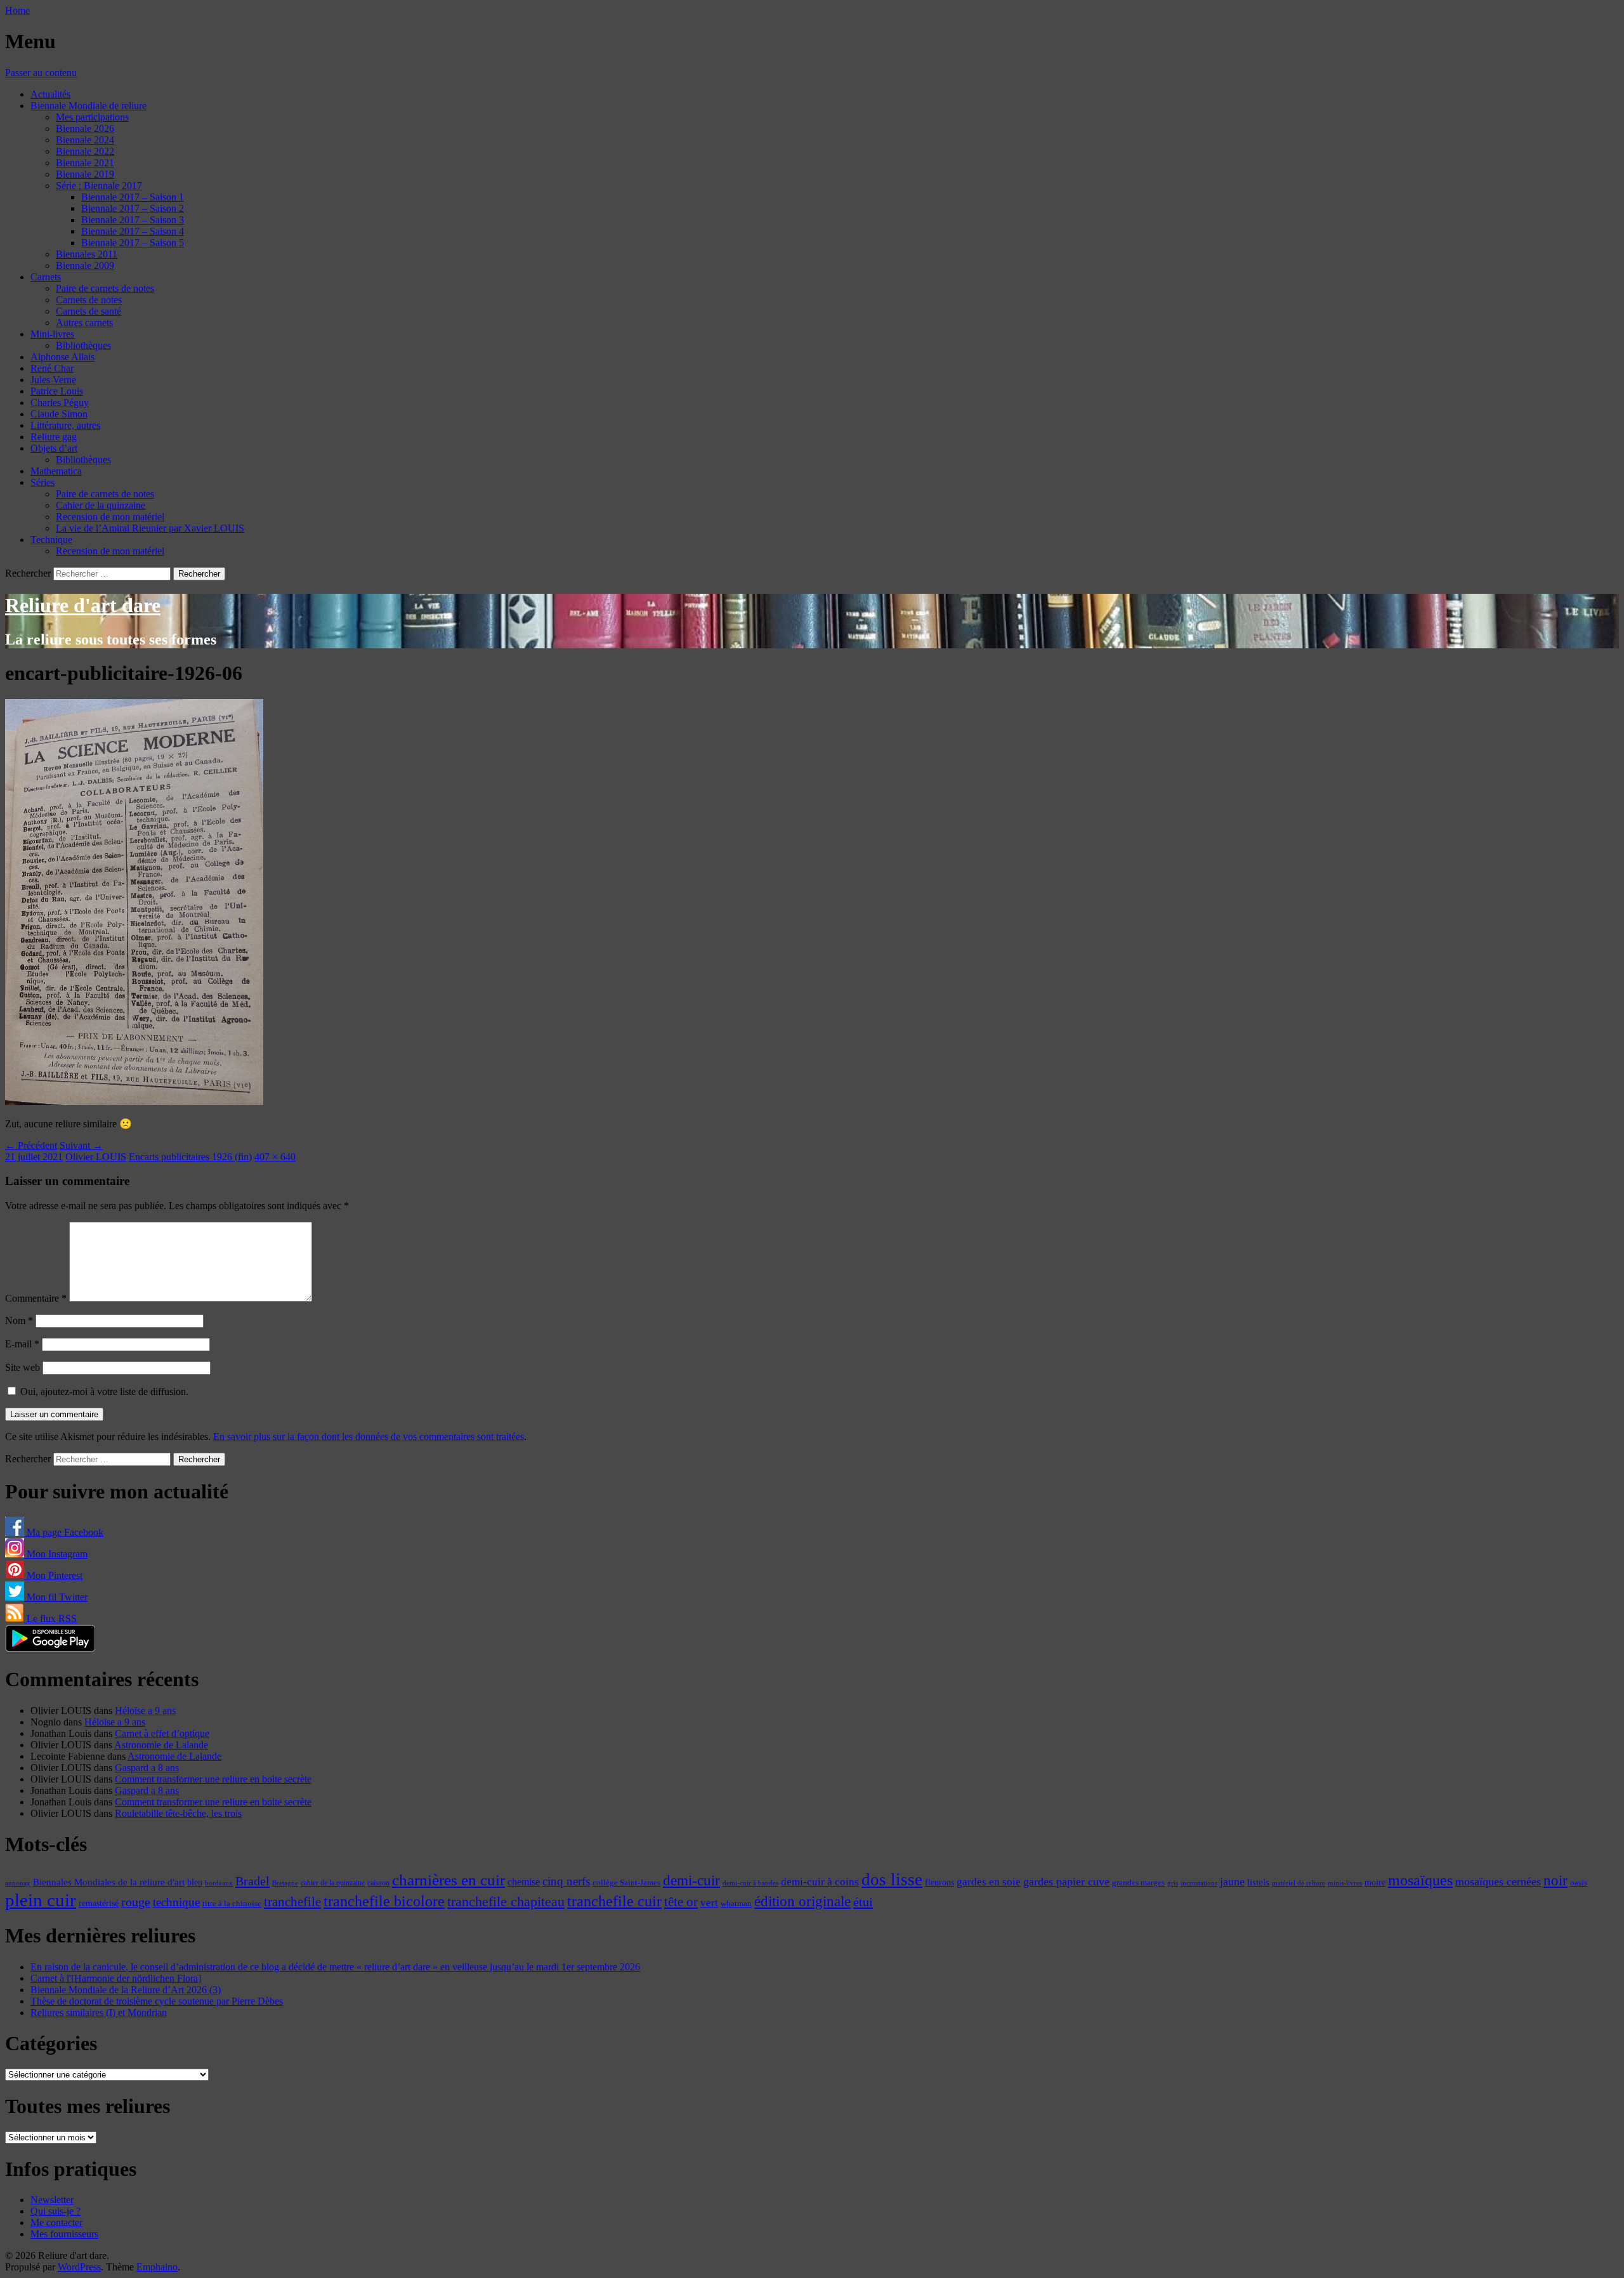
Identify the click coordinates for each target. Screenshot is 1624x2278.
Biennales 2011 (87, 254)
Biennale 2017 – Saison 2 (133, 208)
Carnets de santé (88, 311)
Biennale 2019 (85, 174)
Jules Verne (53, 380)
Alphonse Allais (62, 357)
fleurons (940, 1882)
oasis (1579, 1883)
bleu (195, 1882)
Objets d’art (54, 448)
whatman (736, 1904)
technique (176, 1902)
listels (1258, 1882)
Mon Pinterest (53, 1575)
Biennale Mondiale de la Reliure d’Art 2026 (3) (126, 1990)
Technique (51, 540)
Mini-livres (52, 334)
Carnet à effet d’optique (162, 1733)
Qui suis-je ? (56, 2211)
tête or (681, 1902)
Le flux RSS (50, 1619)
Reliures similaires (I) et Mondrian (99, 2013)
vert (709, 1903)
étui (863, 1902)
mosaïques (1420, 1880)
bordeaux (219, 1883)
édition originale (802, 1902)
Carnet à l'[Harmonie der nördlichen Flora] (116, 1978)
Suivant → (81, 1145)
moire (1375, 1882)
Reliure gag (54, 437)
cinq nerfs (566, 1881)
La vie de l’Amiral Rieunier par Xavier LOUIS (150, 528)
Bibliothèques (83, 345)
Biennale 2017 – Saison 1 (133, 197)
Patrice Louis (57, 391)
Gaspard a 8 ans (147, 1768)
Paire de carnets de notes (105, 288)
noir (1555, 1881)
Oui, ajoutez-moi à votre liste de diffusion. (103, 1391)
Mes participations (92, 117)
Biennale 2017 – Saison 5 (133, 243)
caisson (378, 1883)
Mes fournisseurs (64, 2234)
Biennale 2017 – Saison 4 (133, 231)
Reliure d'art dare (83, 605)
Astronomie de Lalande (161, 1745)
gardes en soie (989, 1882)
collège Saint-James (626, 1883)
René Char (52, 368)
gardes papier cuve (1066, 1882)
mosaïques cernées (1498, 1882)
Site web (23, 1367)
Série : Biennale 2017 (99, 186)
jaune (1232, 1882)
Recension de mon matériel (110, 517)
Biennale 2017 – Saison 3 (133, 220)
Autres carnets (84, 323)
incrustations (1199, 1883)
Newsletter (52, 2200)
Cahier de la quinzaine (101, 505)
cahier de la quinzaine (333, 1883)
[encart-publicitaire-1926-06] (134, 1102)
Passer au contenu (41, 73)
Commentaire (36, 1298)
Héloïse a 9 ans (145, 1711)
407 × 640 (275, 1157)
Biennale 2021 (85, 163)
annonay (18, 1883)
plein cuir (41, 1900)
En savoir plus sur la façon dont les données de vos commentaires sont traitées (369, 1437)
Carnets (46, 277)
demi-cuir (691, 1881)
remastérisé (99, 1903)
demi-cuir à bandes (750, 1883)
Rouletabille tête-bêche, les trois (178, 1813)
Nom (19, 1320)
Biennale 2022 (85, 151)
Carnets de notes (89, 300)
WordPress (79, 2267)
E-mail (22, 1344)
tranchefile (292, 1902)
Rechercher (28, 573)
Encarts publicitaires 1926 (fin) (190, 1157)
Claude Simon (59, 414)
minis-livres (1345, 1883)
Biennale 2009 (85, 265)
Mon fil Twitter (56, 1597)
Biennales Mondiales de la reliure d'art (109, 1882)
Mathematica (56, 471)
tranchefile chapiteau (506, 1902)
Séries (43, 482)
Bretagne (285, 1883)
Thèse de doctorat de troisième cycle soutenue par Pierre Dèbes (157, 2001)
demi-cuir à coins (820, 1882)
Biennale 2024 (85, 140)
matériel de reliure (1299, 1883)
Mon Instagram (56, 1554)
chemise (524, 1882)
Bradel (252, 1881)
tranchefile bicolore (384, 1901)
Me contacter (56, 2222)
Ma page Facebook (64, 1532)
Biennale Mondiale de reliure (88, 106)
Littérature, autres (65, 425)
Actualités (50, 94)
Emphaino (157, 2267)
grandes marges (1138, 1882)
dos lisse (892, 1880)
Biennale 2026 (85, 128)
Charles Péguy (60, 403)
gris (1173, 1883)
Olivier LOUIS (96, 1157)
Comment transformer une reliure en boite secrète (213, 1779)
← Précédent (31, 1145)
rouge (136, 1902)
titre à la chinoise (232, 1903)
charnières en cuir (449, 1880)
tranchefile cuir (614, 1901)
